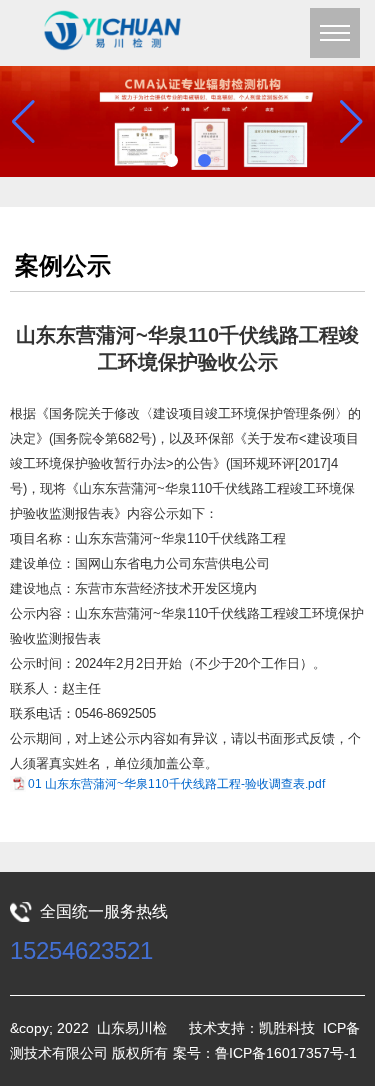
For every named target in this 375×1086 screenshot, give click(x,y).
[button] (171, 160)
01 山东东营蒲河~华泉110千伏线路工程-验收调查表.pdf (176, 784)
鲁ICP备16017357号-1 (286, 1053)
